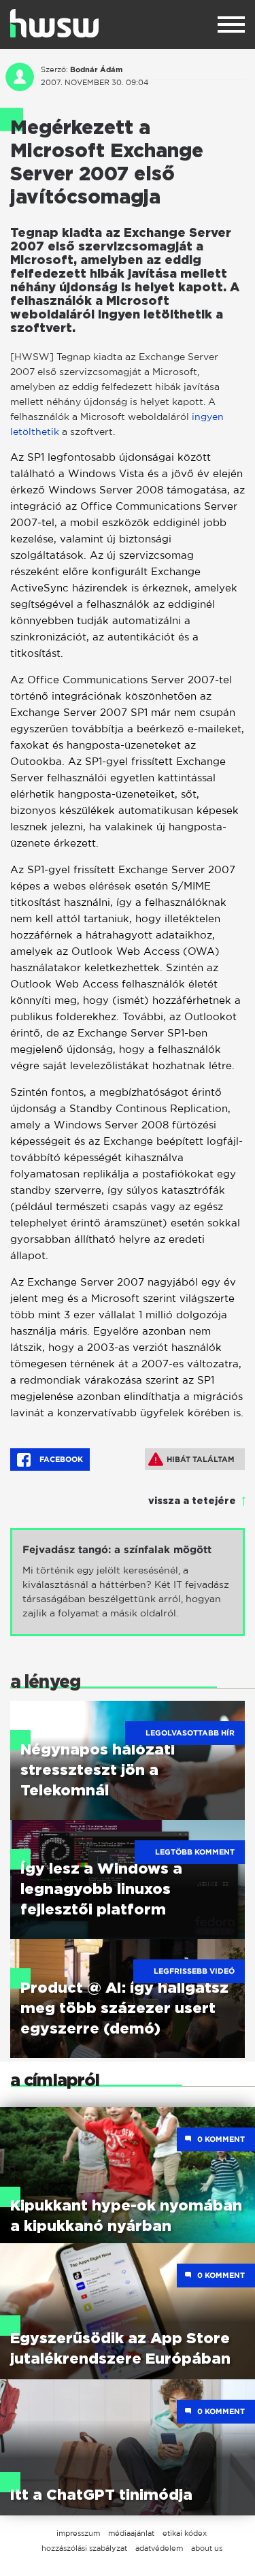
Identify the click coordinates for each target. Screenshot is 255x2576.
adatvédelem (159, 2548)
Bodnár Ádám (96, 69)
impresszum (78, 2533)
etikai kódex (185, 2533)
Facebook (60, 1459)
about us (207, 2548)
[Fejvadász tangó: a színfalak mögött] (128, 1582)
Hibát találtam (201, 1459)
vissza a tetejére (192, 1501)
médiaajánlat (131, 2533)
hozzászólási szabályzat (84, 2548)
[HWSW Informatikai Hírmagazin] (54, 23)
